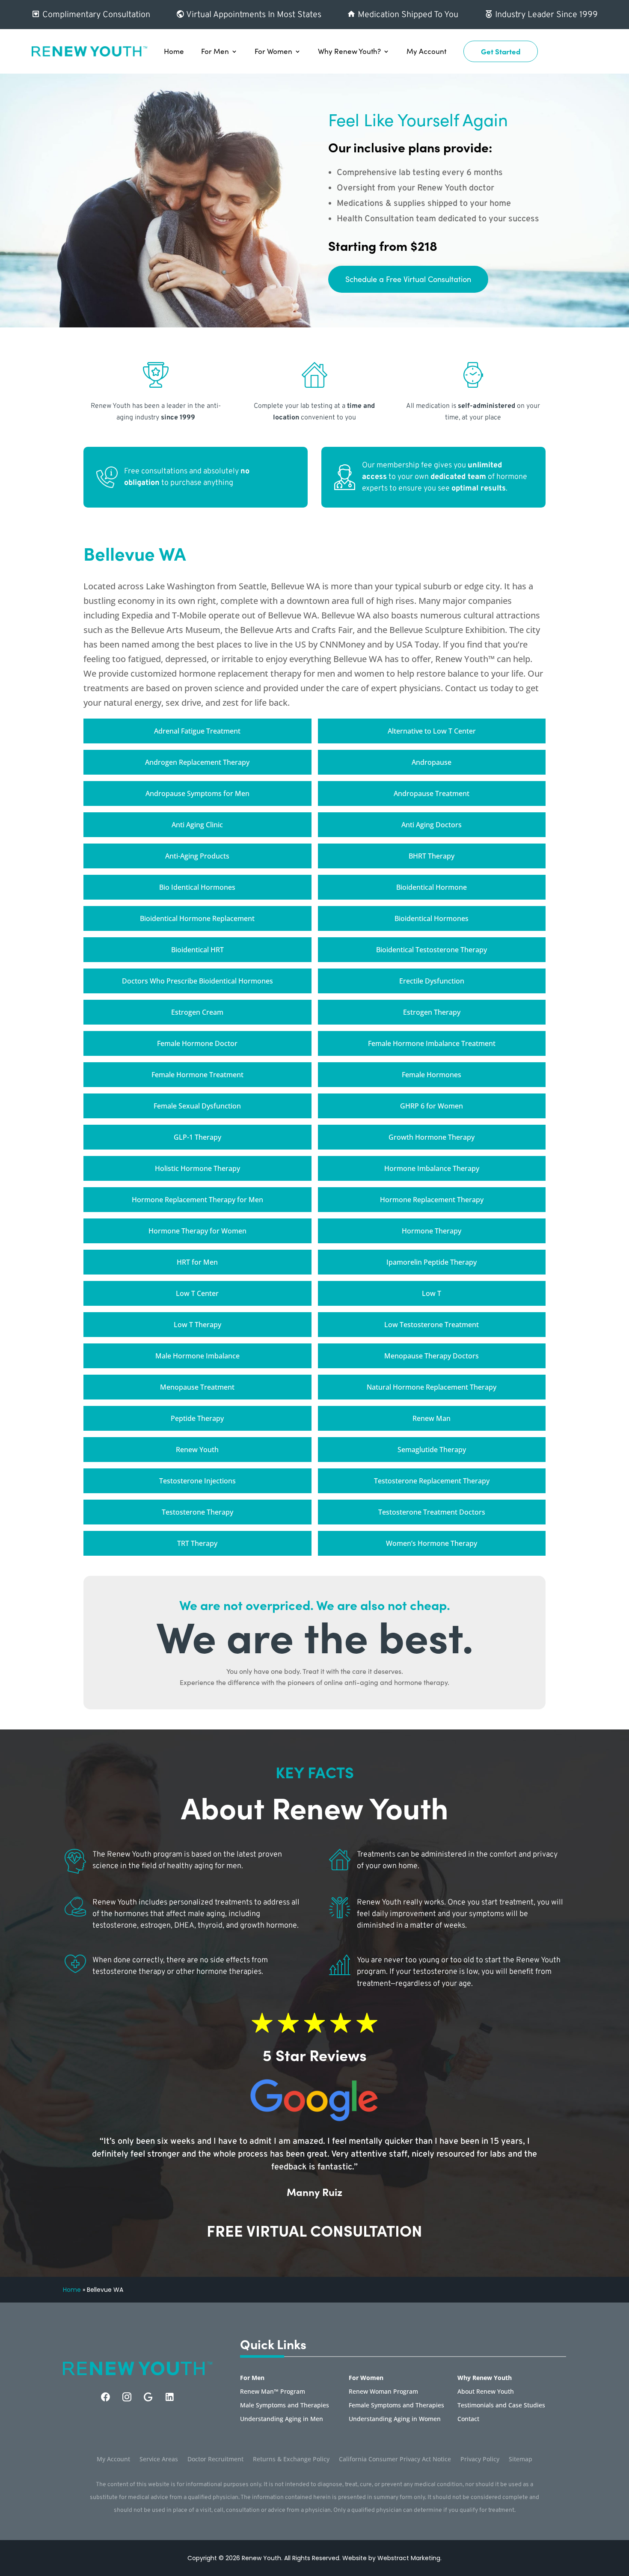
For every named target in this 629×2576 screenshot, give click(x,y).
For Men (215, 51)
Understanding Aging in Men (282, 2419)
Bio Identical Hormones (197, 887)
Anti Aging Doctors (432, 825)
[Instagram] (127, 2397)
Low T (432, 1293)
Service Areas (159, 2460)
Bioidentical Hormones (432, 918)
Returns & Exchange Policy (291, 2460)
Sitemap (521, 2460)
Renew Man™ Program (273, 2392)
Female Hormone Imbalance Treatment (432, 1043)
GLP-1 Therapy (197, 1137)
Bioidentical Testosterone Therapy (432, 950)
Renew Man (432, 1418)
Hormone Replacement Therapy (432, 1200)
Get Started (501, 51)
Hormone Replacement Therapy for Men (197, 1200)
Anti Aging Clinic (197, 825)
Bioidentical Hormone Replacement (197, 918)
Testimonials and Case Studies (501, 2406)
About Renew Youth (486, 2392)
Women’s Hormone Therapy (432, 1543)
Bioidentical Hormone (432, 887)
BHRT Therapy (432, 856)
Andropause (432, 762)
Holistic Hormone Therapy (197, 1168)
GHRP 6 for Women (432, 1106)
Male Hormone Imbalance (197, 1356)
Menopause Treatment (197, 1387)
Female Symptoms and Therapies (396, 2406)
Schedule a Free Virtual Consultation (408, 279)
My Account (426, 51)
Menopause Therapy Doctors (432, 1356)
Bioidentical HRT (197, 950)
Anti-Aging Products (197, 856)
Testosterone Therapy (197, 1512)
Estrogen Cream (197, 1012)
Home (174, 51)
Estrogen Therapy (432, 1012)
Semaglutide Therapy (432, 1450)
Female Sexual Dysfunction (197, 1106)
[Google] (148, 2397)
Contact (468, 2419)
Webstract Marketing (409, 2558)
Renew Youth (197, 1450)
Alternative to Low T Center (432, 731)
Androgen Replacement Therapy (197, 762)
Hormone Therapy (432, 1231)
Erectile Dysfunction (432, 981)
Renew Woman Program (383, 2392)
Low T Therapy (197, 1325)
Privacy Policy (480, 2460)
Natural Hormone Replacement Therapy (432, 1387)
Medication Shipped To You (407, 15)
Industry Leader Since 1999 (545, 15)
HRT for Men (197, 1262)
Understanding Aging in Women (395, 2419)
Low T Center (197, 1293)
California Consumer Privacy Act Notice (395, 2460)
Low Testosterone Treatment (432, 1325)
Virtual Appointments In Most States (253, 15)
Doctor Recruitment (215, 2460)
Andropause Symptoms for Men (197, 793)
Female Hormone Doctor (197, 1043)
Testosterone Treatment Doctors (432, 1512)
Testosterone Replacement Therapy (432, 1481)
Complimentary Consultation (95, 15)
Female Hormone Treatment (197, 1075)
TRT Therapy (197, 1543)
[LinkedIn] (170, 2397)
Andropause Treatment (432, 793)
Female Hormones (432, 1075)
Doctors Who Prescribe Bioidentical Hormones (197, 981)
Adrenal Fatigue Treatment (197, 731)
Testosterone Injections (197, 1481)
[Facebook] (105, 2397)
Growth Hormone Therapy (432, 1137)
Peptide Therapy (197, 1418)
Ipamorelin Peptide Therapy (432, 1262)
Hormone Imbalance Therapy (432, 1168)
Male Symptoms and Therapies (285, 2406)
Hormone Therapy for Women (197, 1231)
